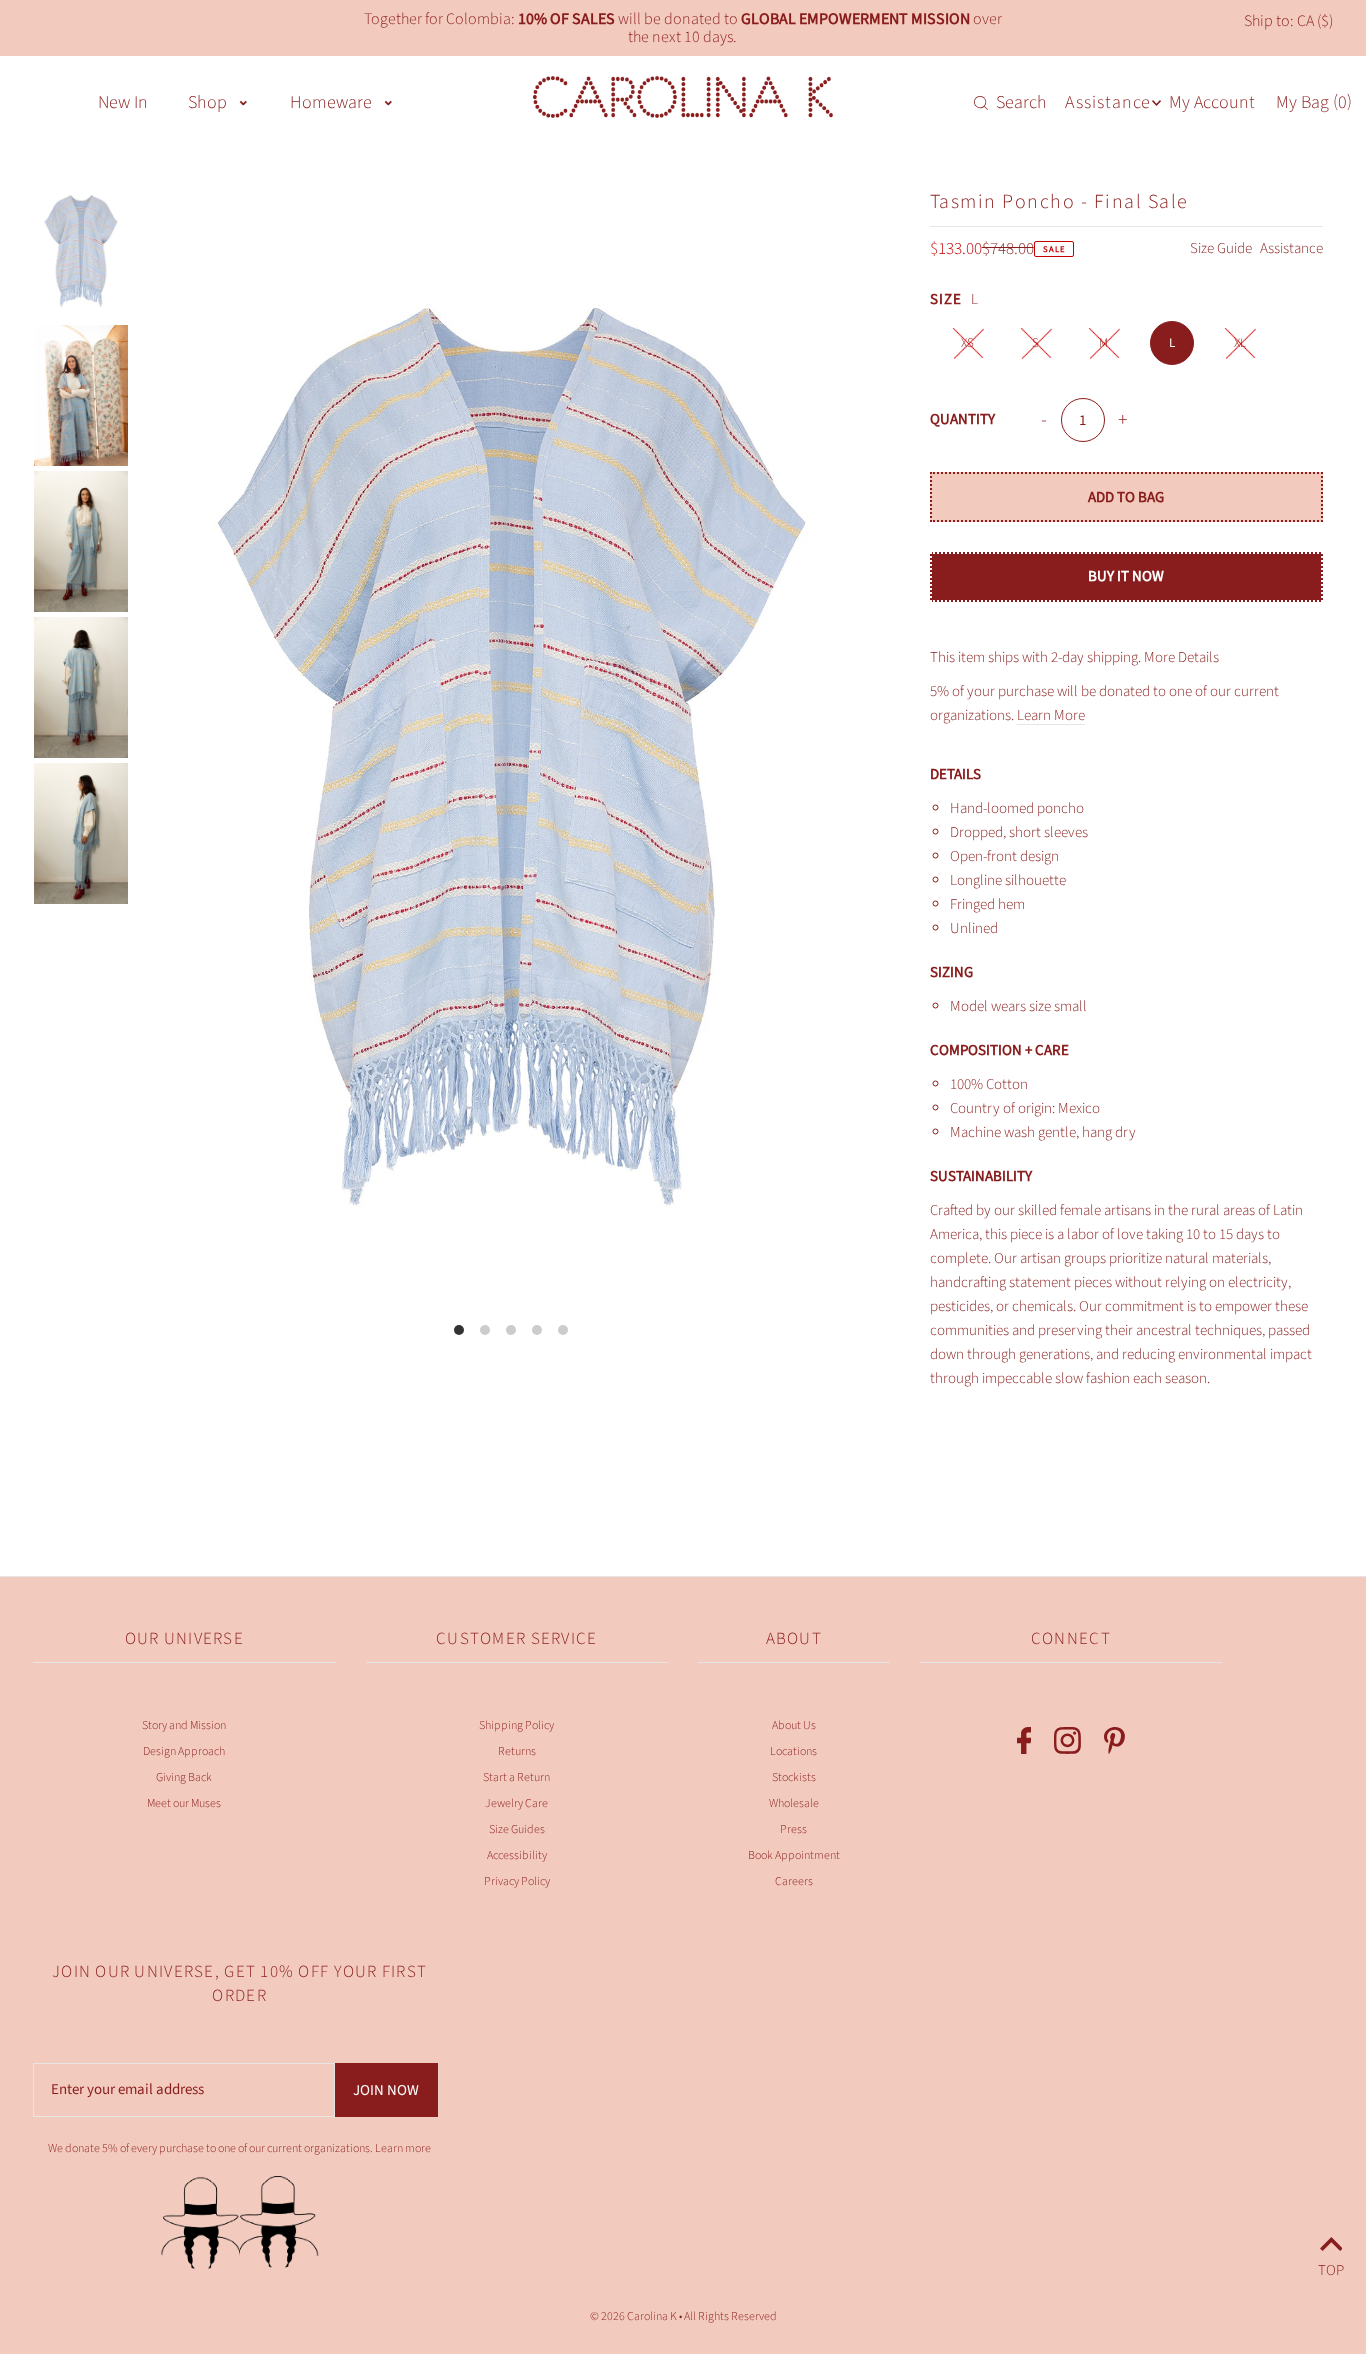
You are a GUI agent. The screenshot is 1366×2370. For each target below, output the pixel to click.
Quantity (962, 419)
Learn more (403, 2148)
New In (123, 102)
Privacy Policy (517, 1881)
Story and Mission (184, 1725)
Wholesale (794, 1803)
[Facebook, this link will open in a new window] (1024, 1745)
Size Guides (517, 1829)
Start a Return (516, 1777)
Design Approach (184, 1751)
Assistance (1291, 248)
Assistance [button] (1108, 102)
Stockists (794, 1777)
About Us (794, 1725)
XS (967, 343)
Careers (794, 1881)
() (1314, 102)
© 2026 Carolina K (633, 2316)
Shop (207, 102)
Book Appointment (794, 1855)
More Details (1181, 657)
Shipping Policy (516, 1725)
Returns (517, 1751)
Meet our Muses (184, 1803)
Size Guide (1222, 248)
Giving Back (184, 1777)
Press (793, 1829)
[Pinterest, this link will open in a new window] (1114, 1745)
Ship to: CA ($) (1288, 21)
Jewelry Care (516, 1803)
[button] (243, 101)
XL (1240, 343)
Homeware (331, 102)
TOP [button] (1331, 2267)
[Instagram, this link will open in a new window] (1067, 1745)
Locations (793, 1751)
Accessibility (517, 1855)
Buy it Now (1126, 576)
